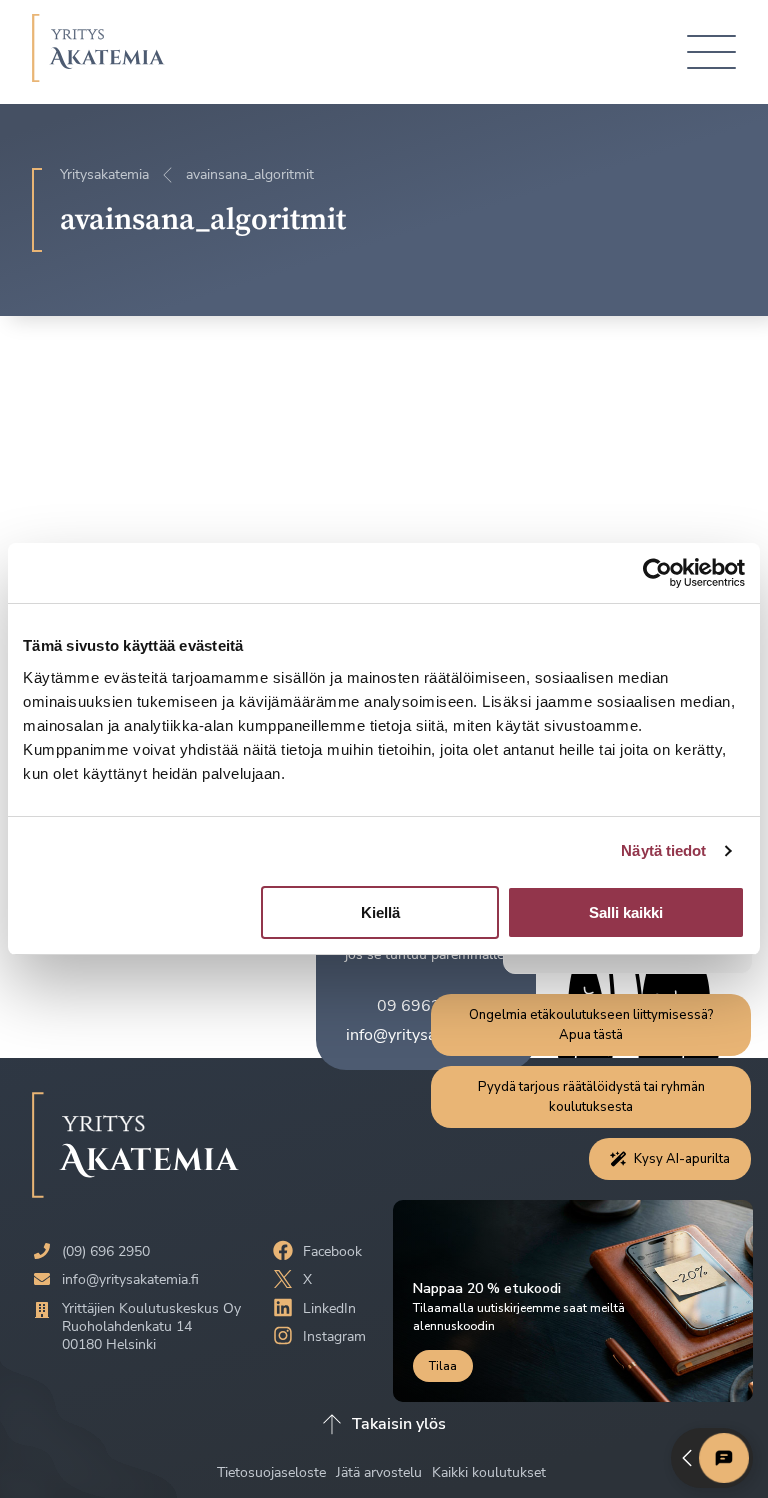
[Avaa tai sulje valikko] (711, 52)
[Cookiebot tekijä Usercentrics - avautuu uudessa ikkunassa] (657, 573)
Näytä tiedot (663, 850)
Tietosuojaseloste (273, 1472)
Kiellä (380, 912)
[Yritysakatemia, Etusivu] (98, 52)
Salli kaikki (626, 912)
